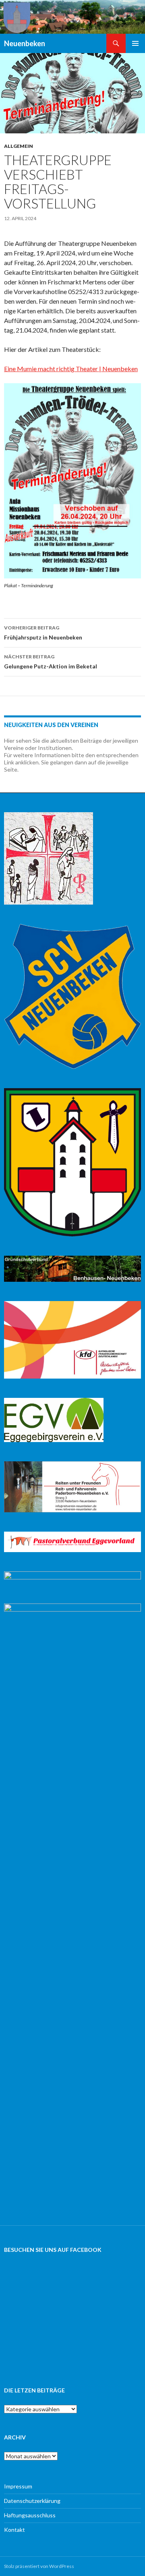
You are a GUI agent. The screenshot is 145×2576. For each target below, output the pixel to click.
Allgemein (19, 146)
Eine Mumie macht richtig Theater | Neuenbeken (71, 369)
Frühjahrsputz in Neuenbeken (43, 633)
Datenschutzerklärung (32, 2501)
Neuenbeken (25, 43)
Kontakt (14, 2530)
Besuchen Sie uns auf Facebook (53, 2250)
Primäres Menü (135, 43)
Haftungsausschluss (30, 2515)
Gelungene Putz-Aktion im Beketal (51, 662)
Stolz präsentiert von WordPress (39, 2566)
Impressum (18, 2486)
